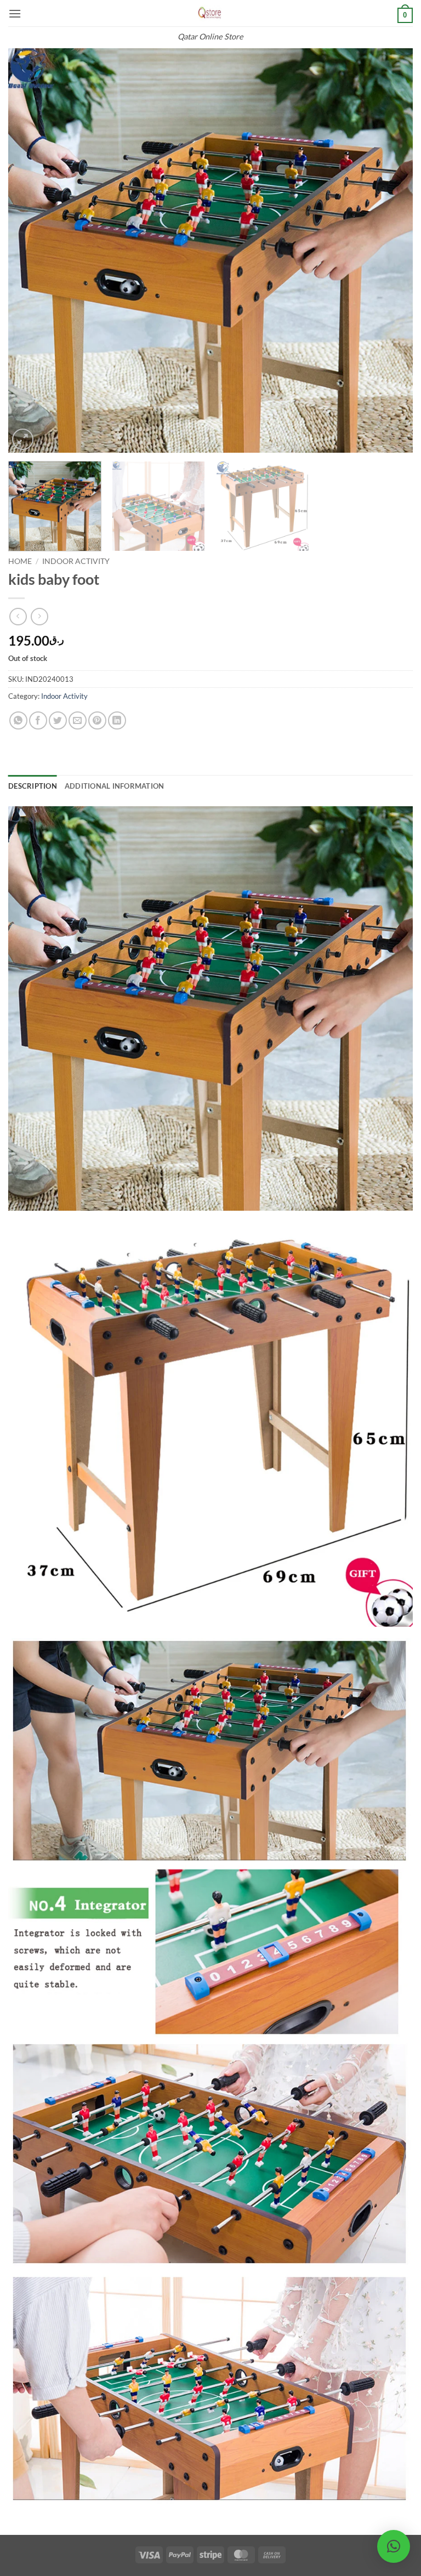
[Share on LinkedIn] (117, 720)
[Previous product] (39, 616)
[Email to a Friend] (78, 720)
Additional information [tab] (115, 786)
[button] (15, 13)
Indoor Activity (76, 561)
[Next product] (18, 616)
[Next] (391, 250)
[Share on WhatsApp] (18, 720)
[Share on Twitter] (58, 720)
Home (20, 561)
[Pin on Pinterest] (97, 720)
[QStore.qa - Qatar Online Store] (210, 13)
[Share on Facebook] (38, 720)
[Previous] (30, 250)
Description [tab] (33, 786)
